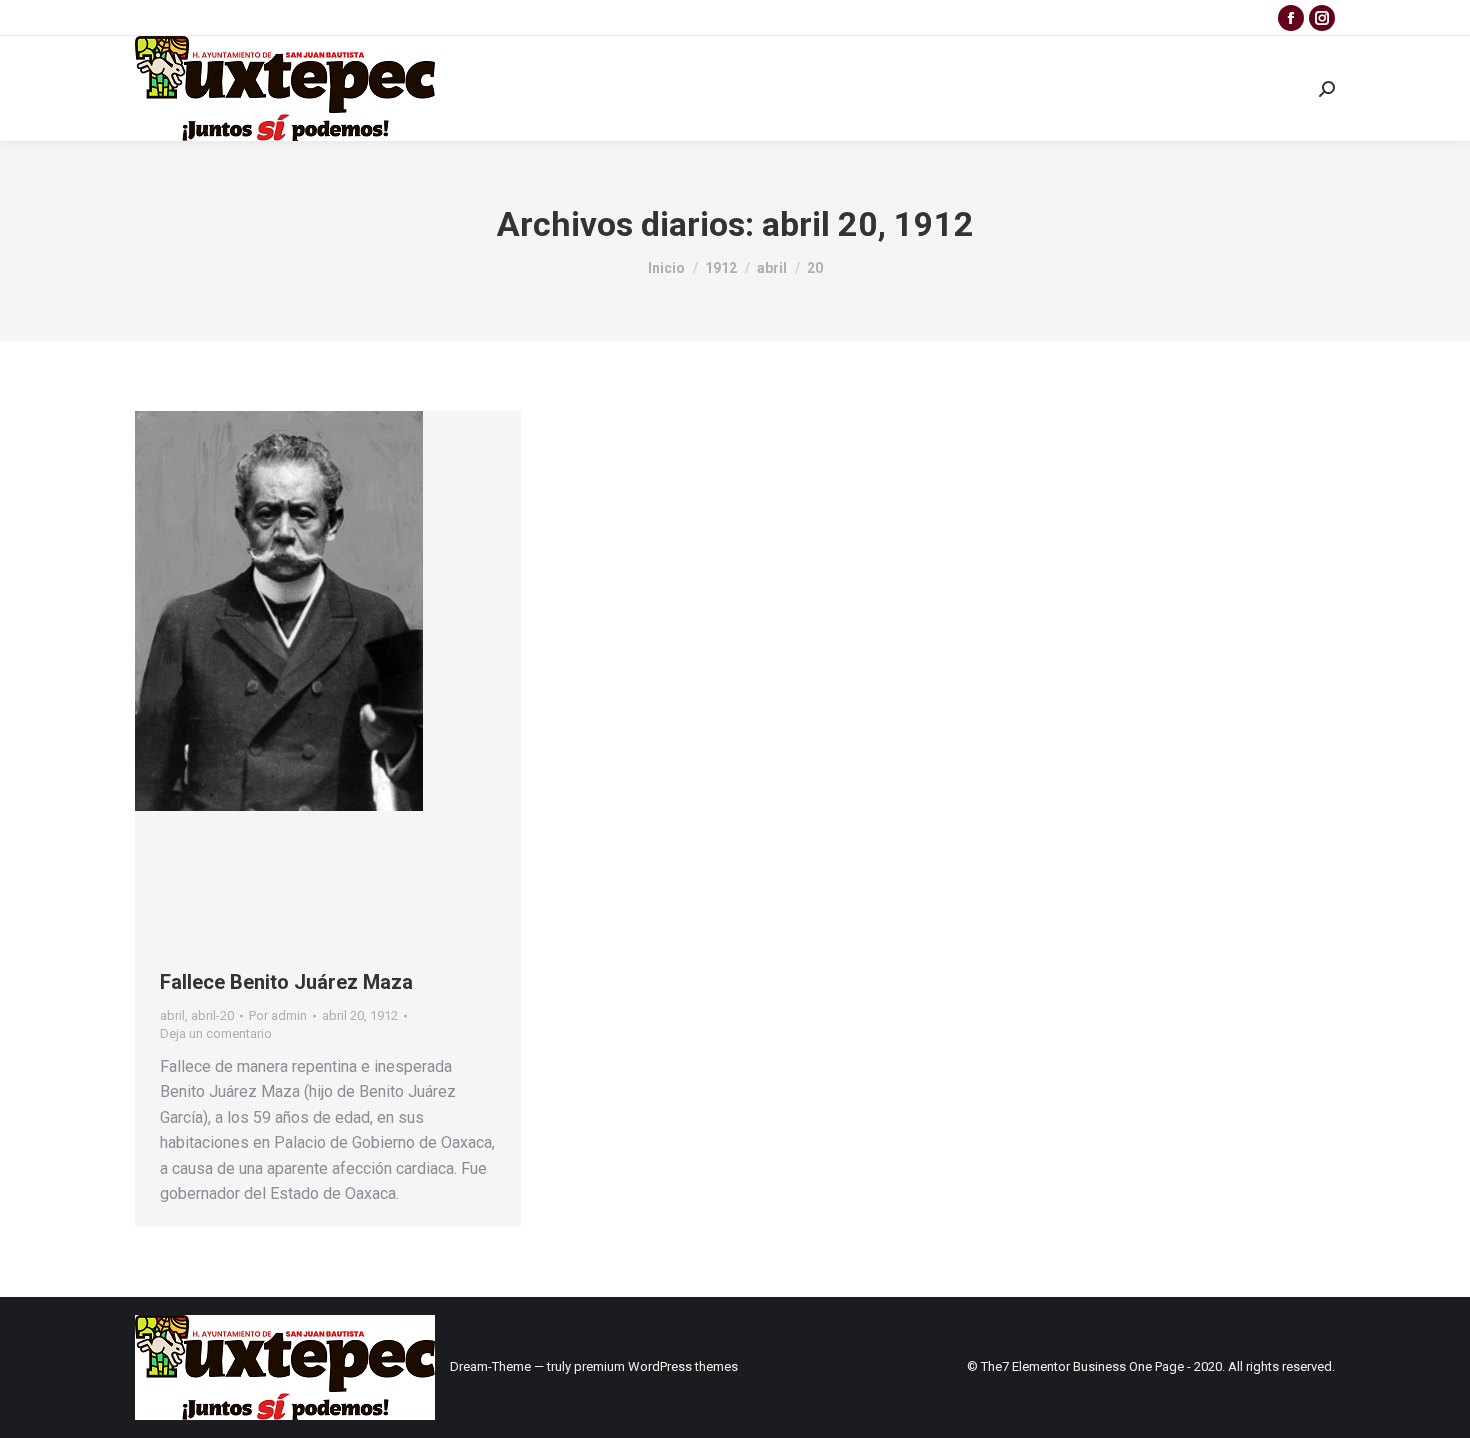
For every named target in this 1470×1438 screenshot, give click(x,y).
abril (172, 1015)
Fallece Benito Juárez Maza (286, 982)
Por (278, 1015)
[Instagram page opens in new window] (1322, 18)
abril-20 (212, 1015)
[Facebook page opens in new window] (1291, 18)
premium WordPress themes (656, 1366)
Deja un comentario (216, 1033)
